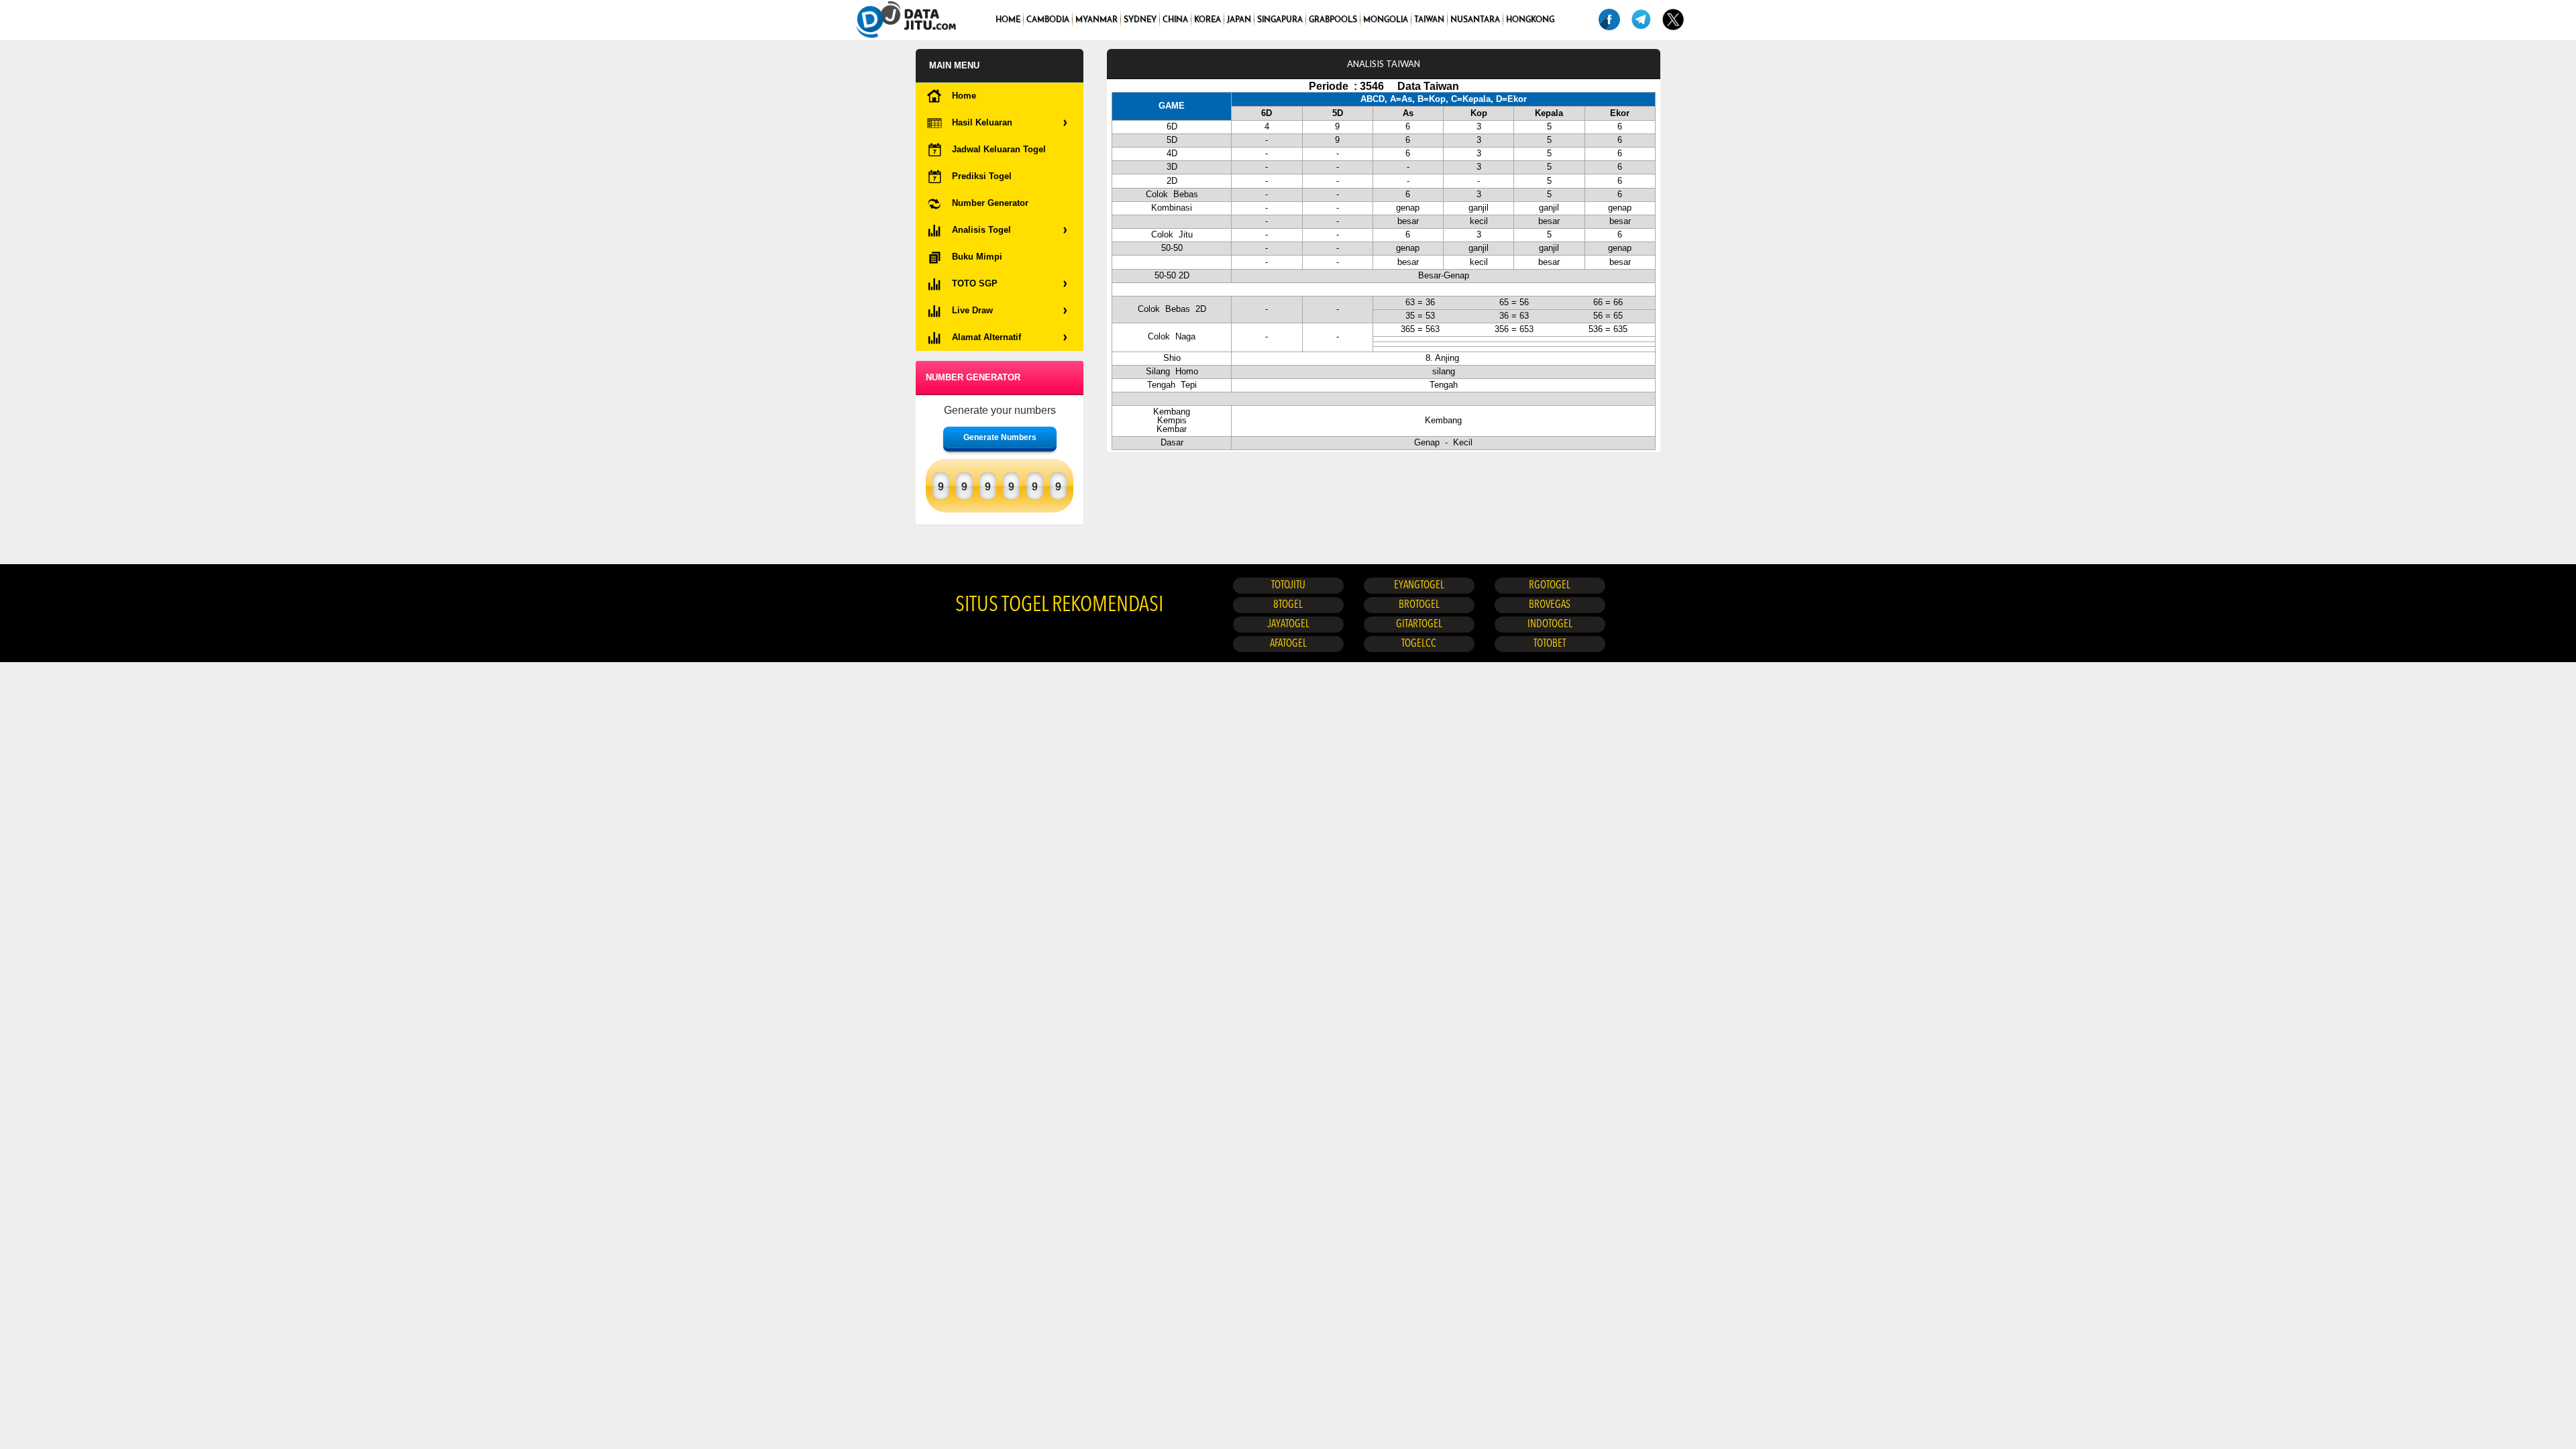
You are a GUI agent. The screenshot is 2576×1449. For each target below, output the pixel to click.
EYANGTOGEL (1419, 586)
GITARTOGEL (1419, 625)
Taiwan (1429, 20)
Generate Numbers (1000, 437)
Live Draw (972, 310)
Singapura (1280, 20)
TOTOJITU (1288, 586)
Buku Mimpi (977, 257)
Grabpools (1333, 20)
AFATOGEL (1288, 644)
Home (1008, 20)
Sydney (1140, 20)
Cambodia (1048, 20)
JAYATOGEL (1288, 625)
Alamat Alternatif (986, 337)
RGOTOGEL (1550, 586)
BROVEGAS (1550, 605)
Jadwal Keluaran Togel (999, 149)
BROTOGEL (1419, 605)
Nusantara (1475, 20)
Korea (1207, 20)
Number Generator (990, 203)
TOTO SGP (975, 283)
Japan (1239, 20)
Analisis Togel (981, 230)
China (1175, 20)
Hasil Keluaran (982, 122)
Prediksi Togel (982, 176)
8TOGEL (1288, 605)
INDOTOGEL (1550, 625)
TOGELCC (1419, 644)
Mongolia (1386, 20)
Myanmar (1096, 20)
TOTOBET (1550, 644)
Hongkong (1530, 20)
